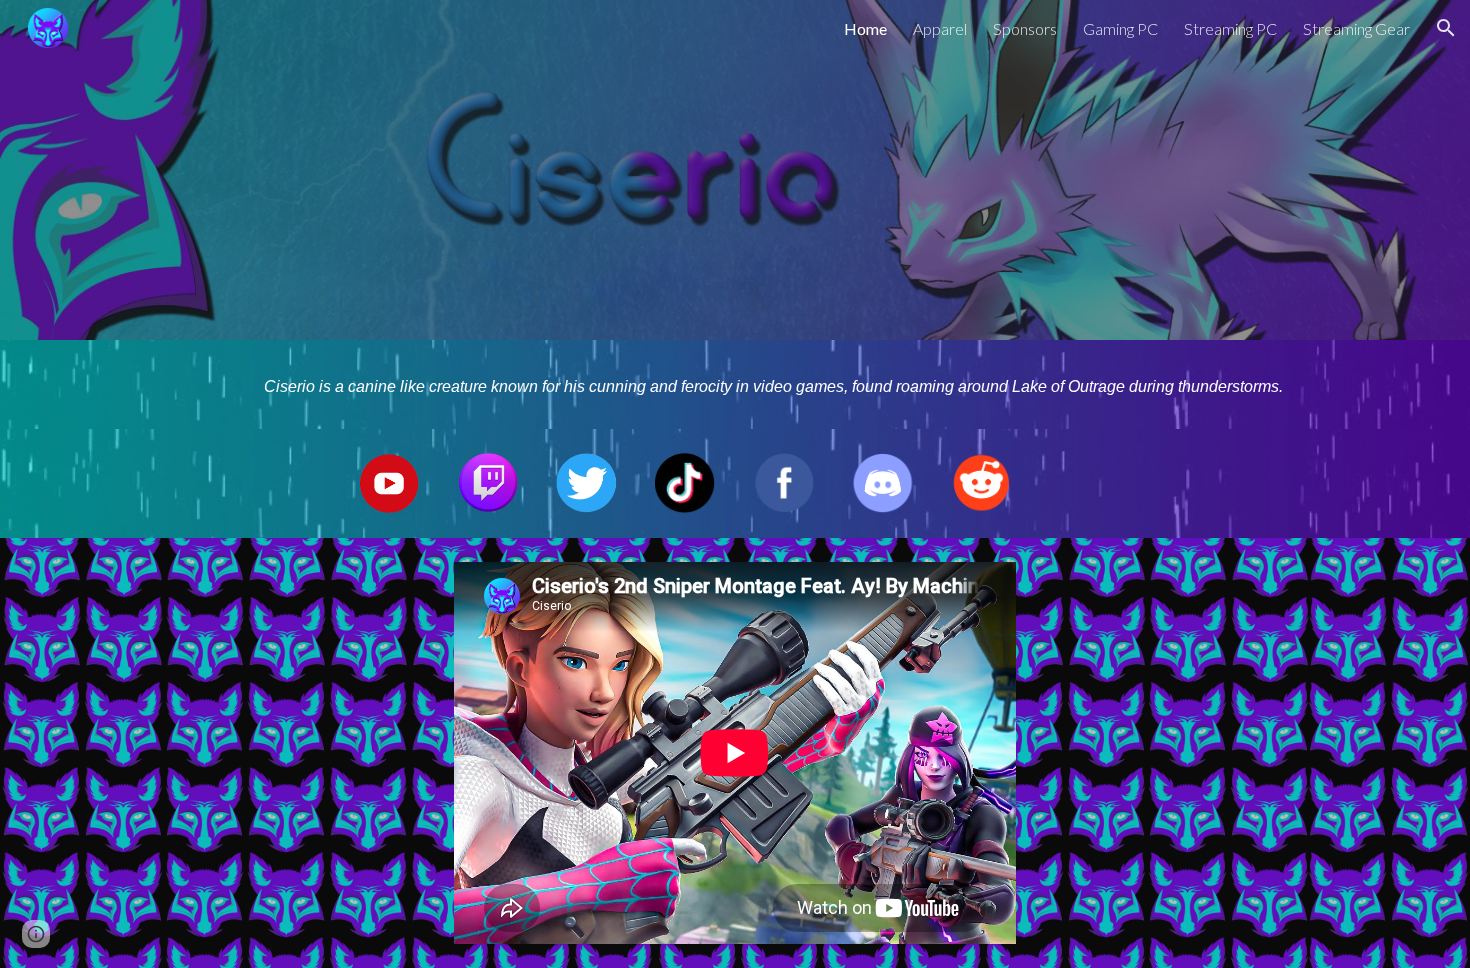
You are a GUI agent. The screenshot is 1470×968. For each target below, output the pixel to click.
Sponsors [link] (1025, 28)
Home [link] (865, 28)
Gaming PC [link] (1120, 28)
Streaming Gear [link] (1356, 28)
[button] (1446, 28)
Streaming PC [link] (1230, 28)
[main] (784, 384)
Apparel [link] (940, 28)
